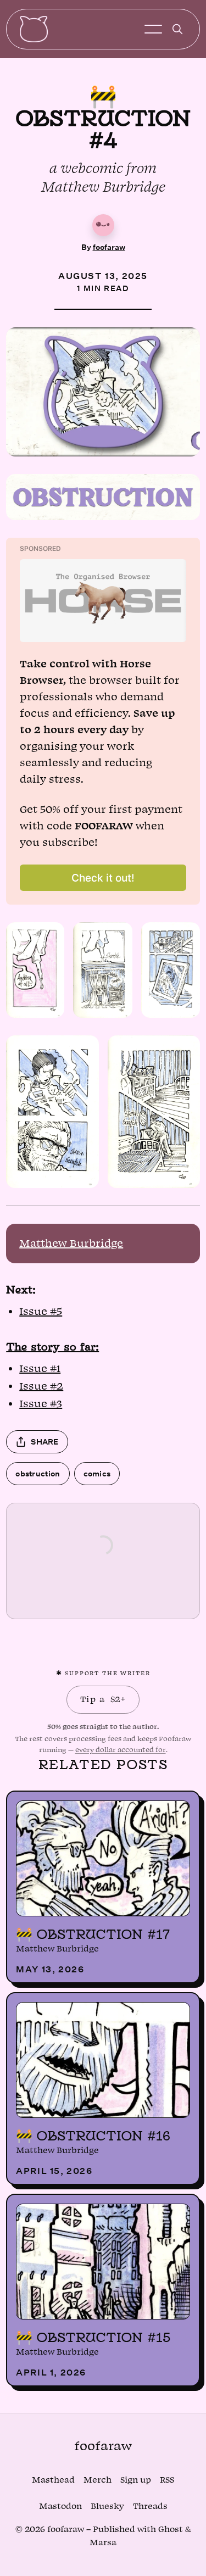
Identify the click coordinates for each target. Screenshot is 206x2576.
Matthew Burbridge (71, 1244)
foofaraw (109, 247)
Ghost (171, 2530)
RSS (167, 2480)
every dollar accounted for (121, 1750)
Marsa (103, 2543)
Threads (150, 2507)
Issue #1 (40, 1369)
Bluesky (107, 2507)
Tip (103, 1699)
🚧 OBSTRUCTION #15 (93, 2337)
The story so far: (52, 1346)
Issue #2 (41, 1386)
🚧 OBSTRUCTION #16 (93, 2135)
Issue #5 (41, 1312)
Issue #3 (41, 1404)
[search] (177, 29)
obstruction (38, 1473)
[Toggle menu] (153, 29)
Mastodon (60, 2507)
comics (97, 1473)
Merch (98, 2480)
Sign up (136, 2480)
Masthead (53, 2480)
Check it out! (103, 878)
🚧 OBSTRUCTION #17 (93, 1934)
